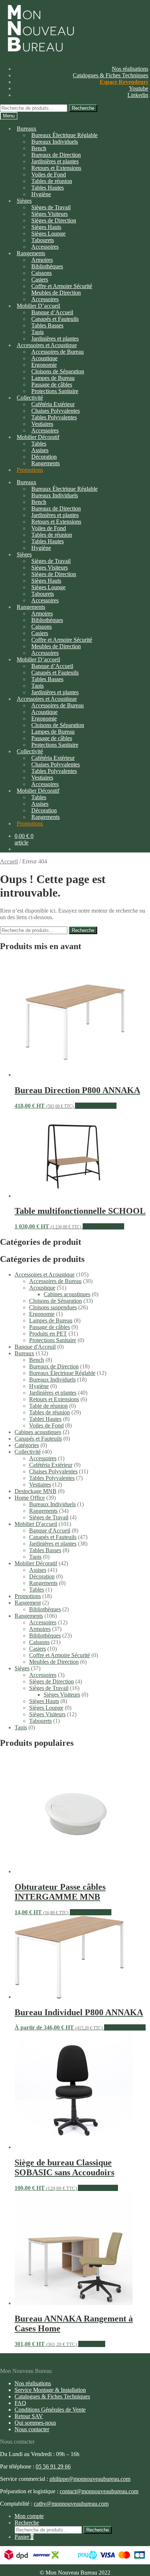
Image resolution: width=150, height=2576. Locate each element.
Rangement (28, 1603)
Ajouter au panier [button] (98, 2188)
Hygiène (41, 194)
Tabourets (40, 1721)
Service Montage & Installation (50, 2390)
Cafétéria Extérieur (51, 1465)
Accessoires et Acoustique (45, 1275)
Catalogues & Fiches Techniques (110, 75)
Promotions (30, 470)
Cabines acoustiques (67, 1294)
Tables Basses (47, 325)
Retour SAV (29, 2416)
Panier (24, 2537)
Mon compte (29, 2516)
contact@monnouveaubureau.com (99, 2491)
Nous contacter (32, 2429)
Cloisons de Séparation (56, 1301)
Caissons (39, 1642)
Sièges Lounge (46, 1708)
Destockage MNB (35, 1491)
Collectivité (28, 1452)
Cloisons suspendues (53, 1307)
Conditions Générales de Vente (50, 2410)
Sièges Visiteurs (62, 1695)
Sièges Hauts (44, 1701)
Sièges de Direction (52, 1681)
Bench (37, 1360)
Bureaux (27, 129)
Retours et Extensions (54, 1399)
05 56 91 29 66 (53, 2466)
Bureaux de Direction (54, 1366)
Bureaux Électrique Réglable (62, 1373)
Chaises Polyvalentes (53, 1471)
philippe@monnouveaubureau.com (90, 2479)
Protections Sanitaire (55, 391)
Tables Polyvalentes (52, 1478)
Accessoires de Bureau (55, 1281)
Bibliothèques (45, 1609)
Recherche (83, 108)
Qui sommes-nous (35, 2423)
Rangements (46, 463)
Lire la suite (92, 2344)
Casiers (37, 1649)
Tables (37, 1590)
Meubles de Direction (54, 1662)
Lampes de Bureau (51, 1320)
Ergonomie (42, 1314)
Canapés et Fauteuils (38, 1439)
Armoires (40, 1629)
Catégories (27, 1445)
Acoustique (42, 1288)
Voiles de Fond (46, 1425)
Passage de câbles (50, 1327)
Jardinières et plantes (53, 1393)
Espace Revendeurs (124, 82)
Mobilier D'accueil (36, 1524)
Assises (38, 1570)
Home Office (30, 1498)
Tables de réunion (50, 1412)
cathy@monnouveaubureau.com (71, 2504)
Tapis (35, 1557)
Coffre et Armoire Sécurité (60, 1655)
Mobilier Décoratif (36, 1563)
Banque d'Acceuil (35, 1347)
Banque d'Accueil (50, 1530)
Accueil (9, 861)
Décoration (42, 1576)
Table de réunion (48, 1406)
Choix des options (96, 1106)
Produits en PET (48, 1334)
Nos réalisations (130, 69)
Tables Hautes (45, 1419)
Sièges (24, 201)
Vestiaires (40, 1485)
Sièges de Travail (49, 1517)
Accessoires (43, 1458)
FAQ (20, 2403)
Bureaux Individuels (55, 142)
